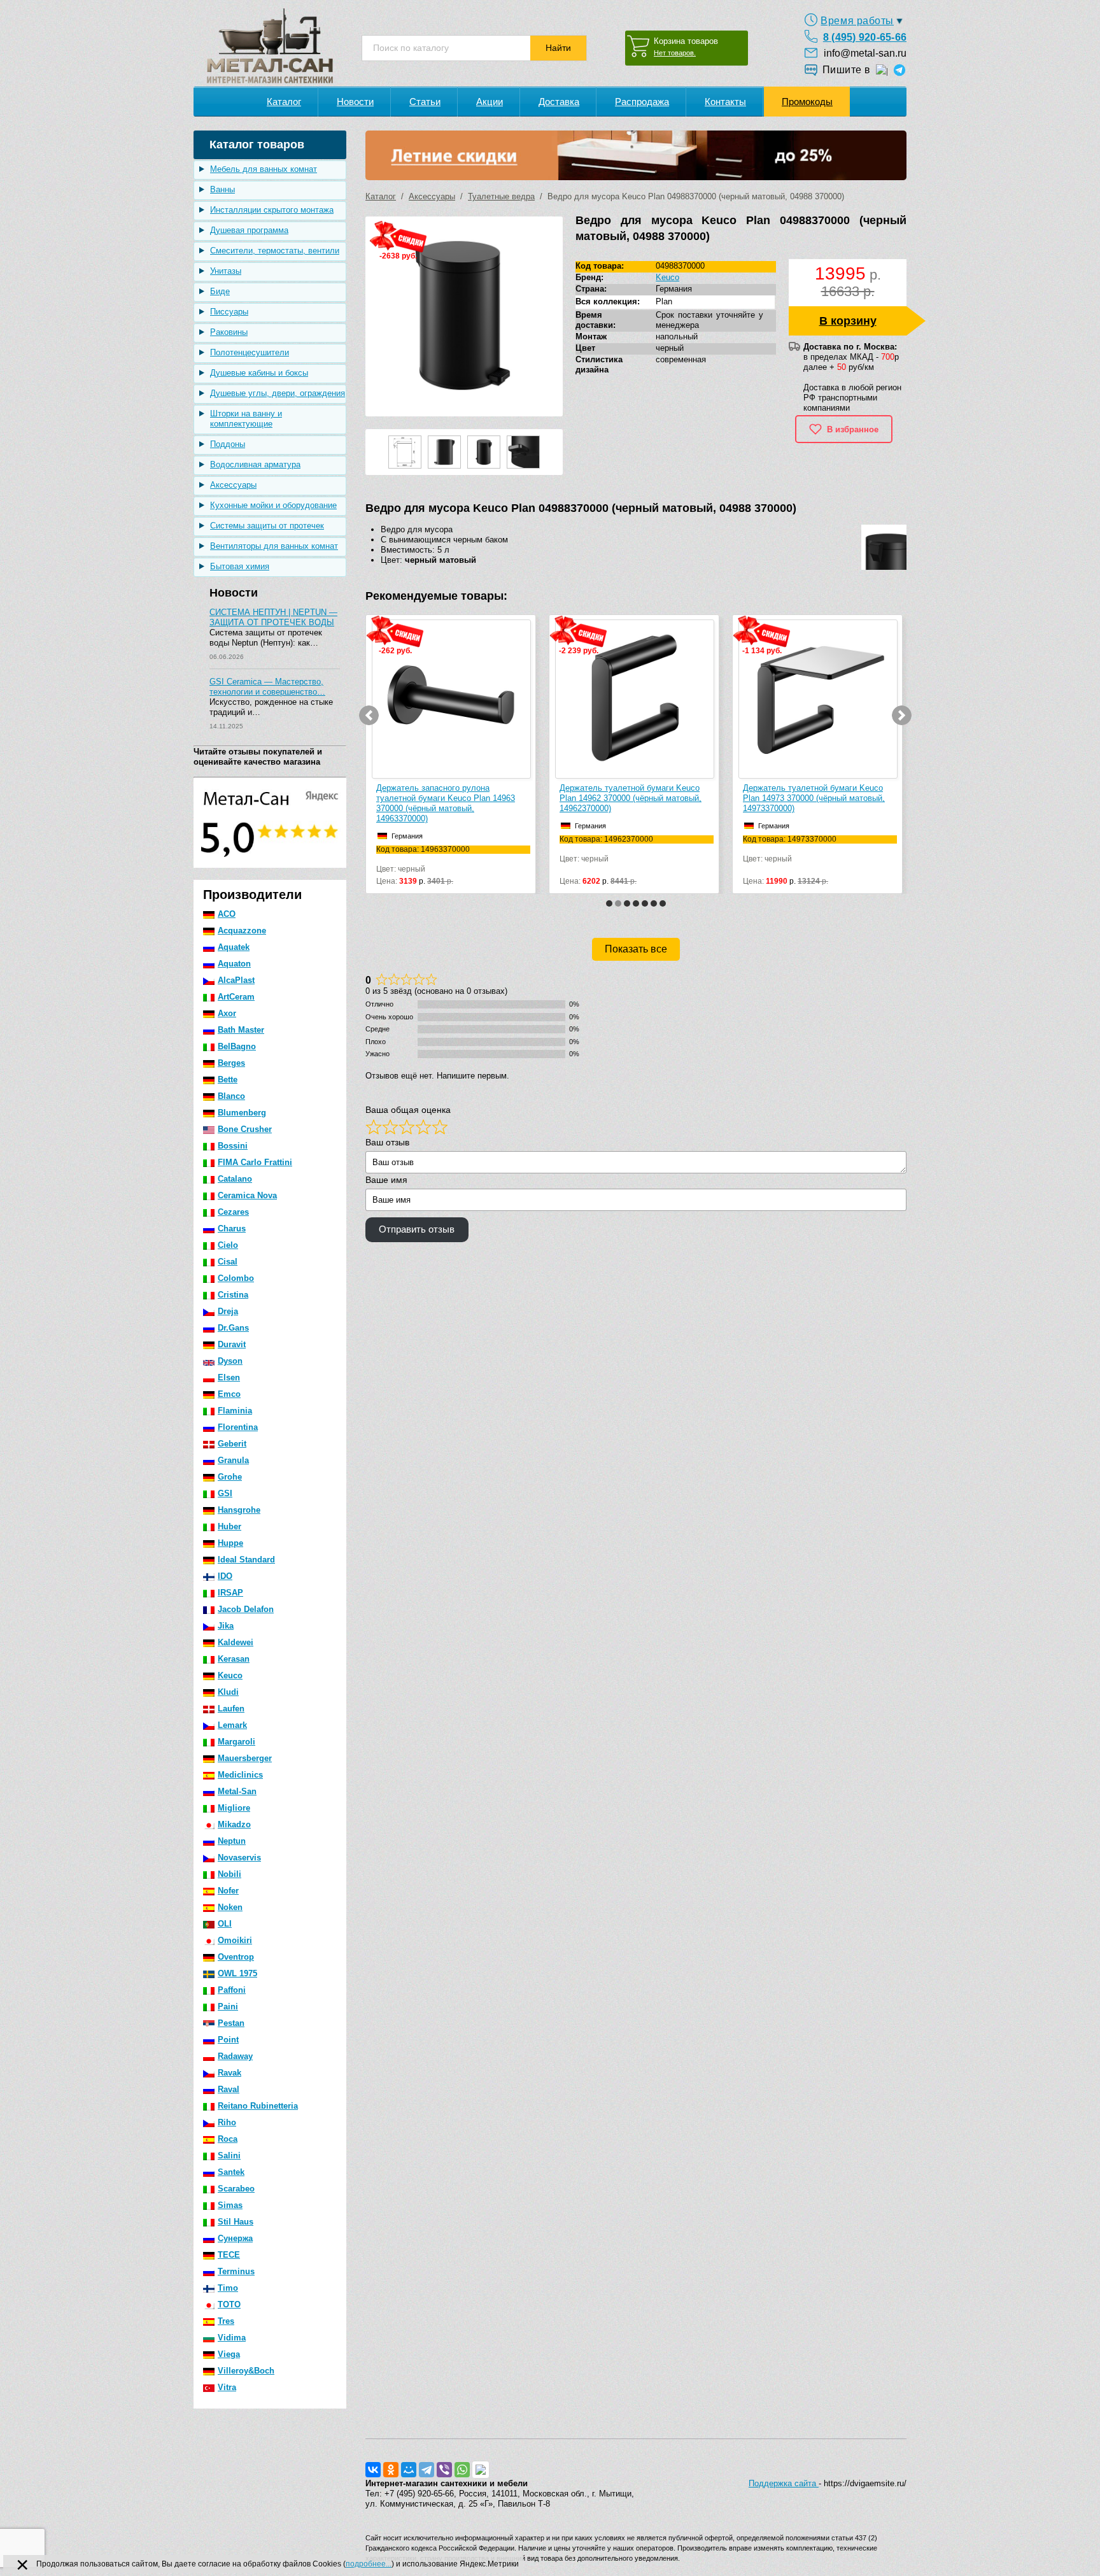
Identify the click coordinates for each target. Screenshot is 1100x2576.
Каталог (284, 102)
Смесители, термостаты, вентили (275, 251)
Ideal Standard (246, 1560)
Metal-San (237, 1791)
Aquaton (234, 964)
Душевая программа (249, 230)
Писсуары (229, 312)
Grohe (230, 1477)
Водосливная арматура (255, 464)
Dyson (230, 1361)
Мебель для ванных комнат (264, 169)
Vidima (232, 2338)
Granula (233, 1460)
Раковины (229, 332)
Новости (355, 102)
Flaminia (235, 1411)
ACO (227, 914)
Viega (229, 2354)
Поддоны (228, 444)
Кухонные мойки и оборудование (273, 505)
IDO (225, 1576)
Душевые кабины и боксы (259, 373)
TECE (229, 2255)
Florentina (238, 1427)
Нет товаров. (675, 53)
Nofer (228, 1891)
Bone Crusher (245, 1129)
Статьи (425, 102)
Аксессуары (233, 485)
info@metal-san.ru (865, 53)
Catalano (235, 1179)
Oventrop (236, 1957)
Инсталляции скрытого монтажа (272, 210)
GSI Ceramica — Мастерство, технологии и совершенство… (267, 687)
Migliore (234, 1808)
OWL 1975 (237, 1973)
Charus (232, 1228)
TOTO (229, 2304)
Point (228, 2040)
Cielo (228, 1245)
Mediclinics (240, 1775)
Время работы (857, 21)
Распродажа (642, 102)
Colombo (236, 1278)
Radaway (235, 2056)
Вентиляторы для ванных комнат (274, 546)
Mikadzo (234, 1824)
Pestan (231, 2023)
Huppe (230, 1543)
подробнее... (369, 2564)
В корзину (848, 321)
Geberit (232, 1444)
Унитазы (226, 271)
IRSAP (230, 1593)
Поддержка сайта (784, 2483)
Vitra (227, 2387)
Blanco (231, 1096)
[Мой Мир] (409, 2470)
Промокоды (807, 102)
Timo (228, 2288)
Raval (229, 2089)
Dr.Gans (233, 1328)
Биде (220, 291)
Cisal (228, 1262)
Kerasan (234, 1659)
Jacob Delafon (246, 1609)
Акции (490, 102)
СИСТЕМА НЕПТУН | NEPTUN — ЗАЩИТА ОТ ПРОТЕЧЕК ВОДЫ (273, 617)
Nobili (229, 1874)
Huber (229, 1526)
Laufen (231, 1709)
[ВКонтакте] (373, 2470)
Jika (226, 1626)
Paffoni (232, 1990)
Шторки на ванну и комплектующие (246, 419)
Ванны (222, 189)
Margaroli (236, 1742)
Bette (228, 1079)
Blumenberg (242, 1113)
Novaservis (239, 1858)
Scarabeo (236, 2189)
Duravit (232, 1344)
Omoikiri (235, 1940)
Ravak (229, 2073)
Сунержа (235, 2238)
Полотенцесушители (250, 352)
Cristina (233, 1295)
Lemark (232, 1725)
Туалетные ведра (501, 196)
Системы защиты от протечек (267, 526)
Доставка (559, 102)
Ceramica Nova (247, 1195)
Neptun (232, 1841)
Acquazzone (242, 931)
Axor (227, 1013)
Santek (231, 2172)
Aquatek (234, 947)
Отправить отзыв (417, 1229)
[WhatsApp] (462, 2470)
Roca (228, 2139)
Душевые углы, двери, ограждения (278, 393)
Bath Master (241, 1030)
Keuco (230, 1675)
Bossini (233, 1146)
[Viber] (444, 2470)
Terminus (236, 2271)
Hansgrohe (239, 1510)
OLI (225, 1924)
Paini (228, 2006)
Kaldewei (236, 1642)
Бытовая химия (240, 566)
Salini (229, 2155)
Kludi (228, 1692)
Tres (226, 2321)
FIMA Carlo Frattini (255, 1162)
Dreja (228, 1311)
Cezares (233, 1212)
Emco (229, 1394)
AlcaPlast (236, 980)
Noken (230, 1907)
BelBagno (237, 1046)
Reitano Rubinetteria (258, 2106)
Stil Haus (236, 2222)
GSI (225, 1493)
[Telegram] (427, 2470)
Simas (230, 2205)
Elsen (229, 1377)
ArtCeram (236, 997)
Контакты (725, 102)
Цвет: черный (423, 860)
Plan (664, 301)
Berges (231, 1063)
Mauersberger (245, 1758)
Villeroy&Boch (246, 2371)
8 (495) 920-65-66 (865, 37)
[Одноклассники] (391, 2470)
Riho (227, 2122)
